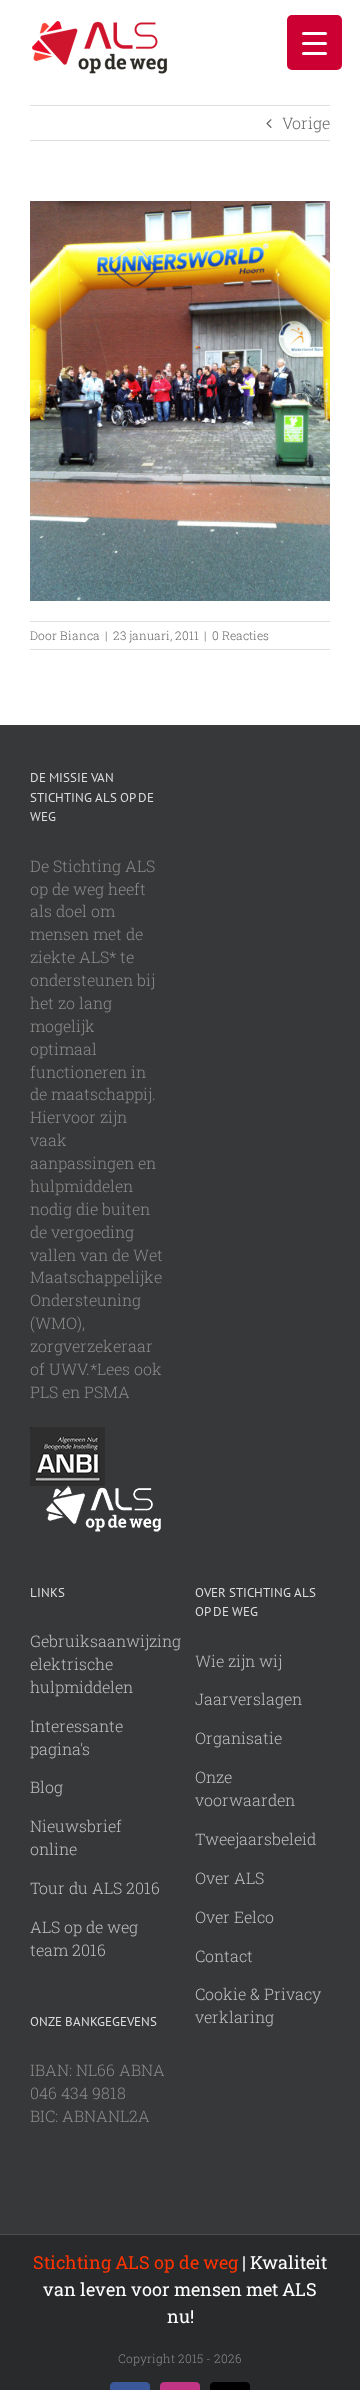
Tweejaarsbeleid (255, 1838)
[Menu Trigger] (314, 42)
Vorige (306, 122)
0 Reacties (240, 635)
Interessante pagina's (76, 1737)
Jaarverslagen (248, 1698)
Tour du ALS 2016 (95, 1887)
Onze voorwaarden (245, 1788)
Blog (46, 1786)
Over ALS (229, 1877)
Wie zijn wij (238, 1660)
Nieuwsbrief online (76, 1837)
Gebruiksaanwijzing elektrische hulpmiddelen (105, 1663)
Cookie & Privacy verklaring (258, 2005)
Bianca (80, 635)
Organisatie (238, 1737)
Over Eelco (234, 1916)
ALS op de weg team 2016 (84, 1938)
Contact (224, 1955)
